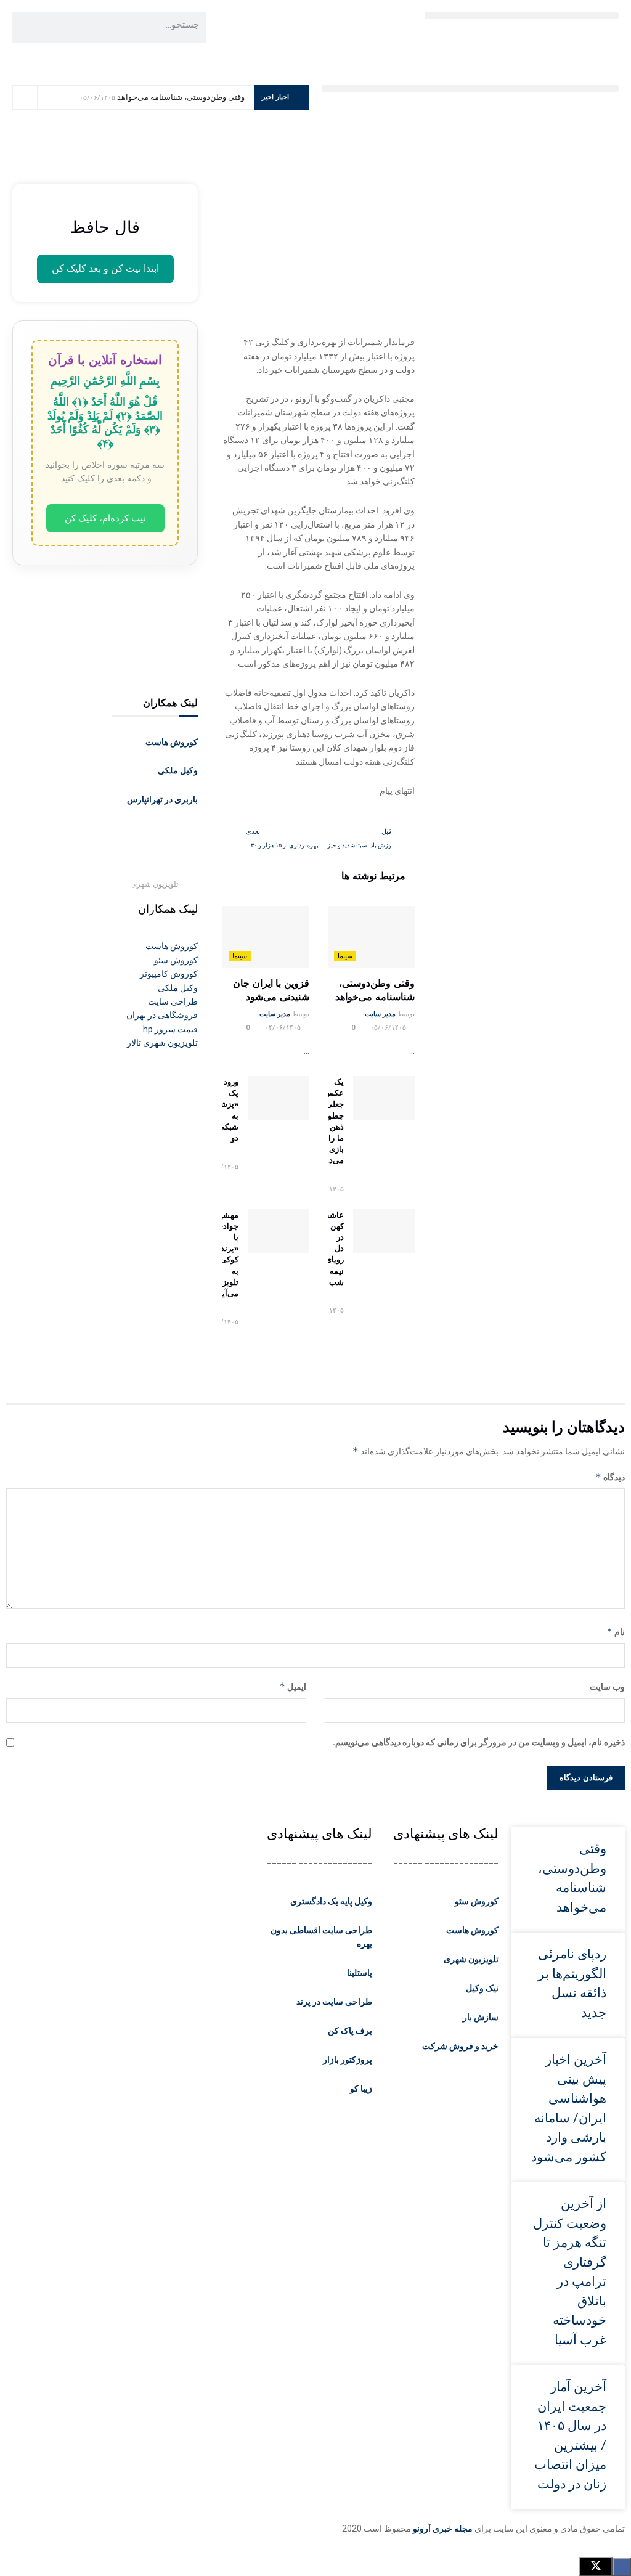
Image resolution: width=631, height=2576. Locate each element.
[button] (522, 16)
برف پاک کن (350, 2031)
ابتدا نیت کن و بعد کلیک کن (105, 268)
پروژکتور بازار (348, 2060)
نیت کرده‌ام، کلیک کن (105, 518)
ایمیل (293, 1686)
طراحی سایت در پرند (334, 2002)
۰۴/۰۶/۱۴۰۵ (284, 1028)
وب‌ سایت (607, 1687)
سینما (345, 956)
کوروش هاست (172, 742)
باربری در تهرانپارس (162, 799)
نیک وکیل (482, 1988)
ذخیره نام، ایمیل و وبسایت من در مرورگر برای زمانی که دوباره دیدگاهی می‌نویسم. (479, 1742)
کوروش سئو (477, 1901)
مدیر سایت (380, 1014)
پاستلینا (360, 1973)
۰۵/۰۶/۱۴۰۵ (389, 1028)
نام (616, 1632)
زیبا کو (361, 2089)
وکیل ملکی (178, 770)
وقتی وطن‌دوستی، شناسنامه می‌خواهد (181, 97)
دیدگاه (610, 1477)
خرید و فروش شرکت (460, 2046)
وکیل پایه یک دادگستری (331, 1901)
